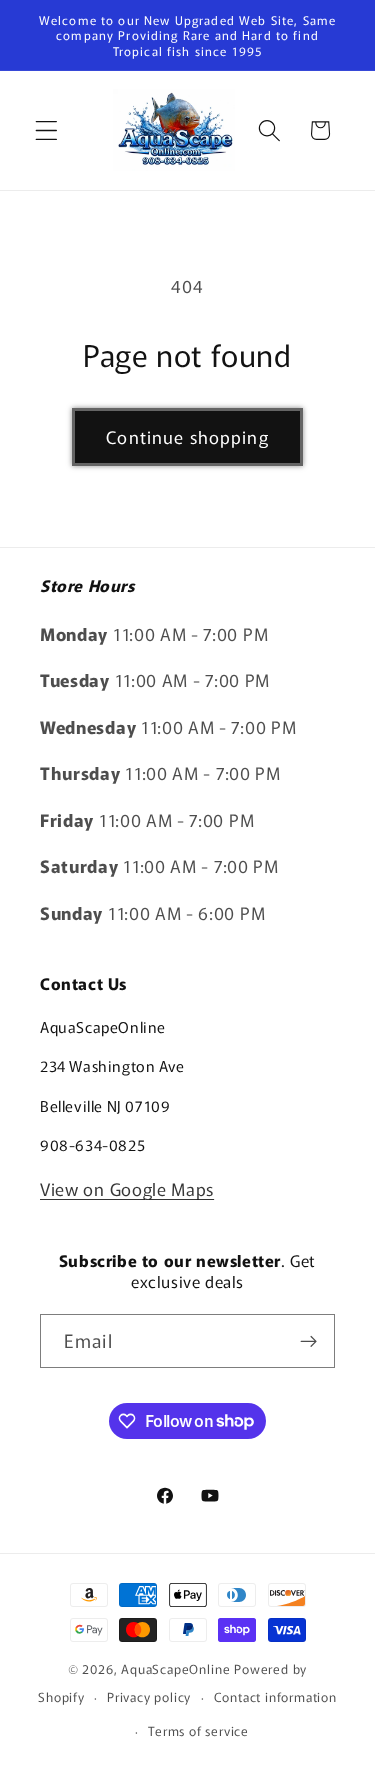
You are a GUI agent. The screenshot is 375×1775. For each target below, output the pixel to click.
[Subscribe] (308, 1341)
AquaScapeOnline (175, 1668)
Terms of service (198, 1730)
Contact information (275, 1696)
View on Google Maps (127, 1188)
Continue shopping (187, 436)
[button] (46, 130)
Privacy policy (149, 1696)
